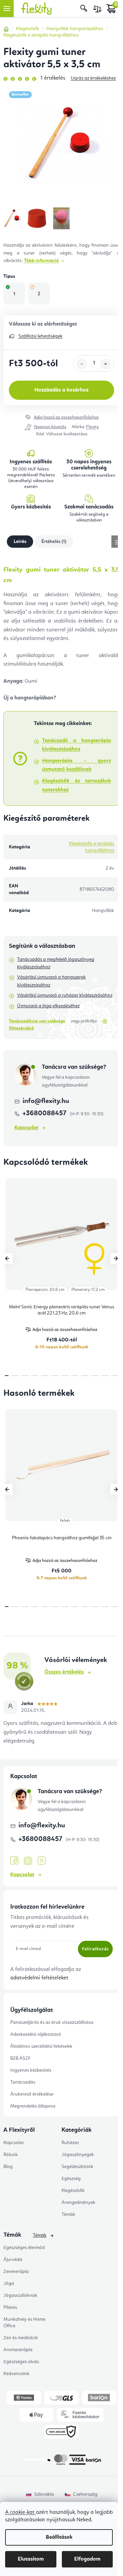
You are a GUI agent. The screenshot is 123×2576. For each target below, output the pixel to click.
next (116, 1258)
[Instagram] (28, 1861)
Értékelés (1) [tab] (54, 542)
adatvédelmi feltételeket (39, 1978)
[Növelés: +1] (106, 364)
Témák (68, 2214)
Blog (8, 2167)
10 (105, 1376)
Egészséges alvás (21, 2362)
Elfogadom (87, 2559)
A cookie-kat (20, 2512)
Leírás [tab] (20, 542)
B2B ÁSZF (20, 2058)
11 (115, 1376)
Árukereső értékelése (32, 2094)
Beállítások (59, 2537)
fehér (65, 1521)
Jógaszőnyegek (78, 2155)
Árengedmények (78, 2203)
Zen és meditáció (21, 2338)
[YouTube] (42, 1861)
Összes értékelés (64, 1672)
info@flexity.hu (46, 1101)
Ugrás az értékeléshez (93, 78)
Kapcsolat (26, 1128)
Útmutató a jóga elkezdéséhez (48, 1006)
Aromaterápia (18, 2350)
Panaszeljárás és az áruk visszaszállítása (52, 2022)
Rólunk (11, 2155)
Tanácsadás (23, 2082)
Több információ (41, 261)
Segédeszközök (77, 2167)
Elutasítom (31, 2559)
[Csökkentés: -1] (82, 364)
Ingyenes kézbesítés (31, 2070)
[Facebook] (14, 1861)
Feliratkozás (95, 1949)
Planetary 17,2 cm (88, 1290)
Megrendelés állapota (33, 2106)
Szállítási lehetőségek (40, 336)
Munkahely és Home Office (24, 2323)
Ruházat (70, 2143)
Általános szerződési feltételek (41, 2046)
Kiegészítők (73, 2191)
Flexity (92, 427)
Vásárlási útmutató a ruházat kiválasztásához (65, 995)
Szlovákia (44, 2494)
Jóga (9, 2284)
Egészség (71, 2179)
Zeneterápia (16, 2272)
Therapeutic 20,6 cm (45, 1290)
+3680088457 (45, 1114)
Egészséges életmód (24, 2248)
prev (7, 1258)
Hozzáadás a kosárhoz (61, 390)
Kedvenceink (16, 2374)
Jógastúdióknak (20, 2295)
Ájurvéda (13, 2260)
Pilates (10, 2307)
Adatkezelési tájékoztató (36, 2034)
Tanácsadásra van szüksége (37, 1021)
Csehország (85, 2494)
